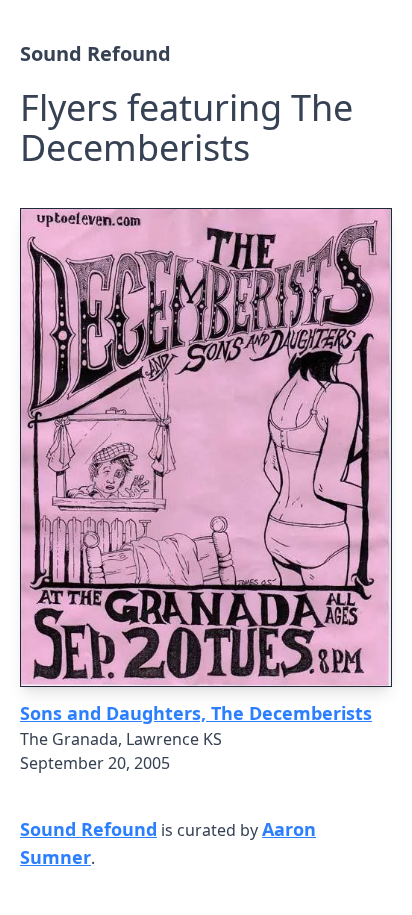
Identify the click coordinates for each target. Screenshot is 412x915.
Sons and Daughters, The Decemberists (196, 713)
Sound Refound (95, 53)
